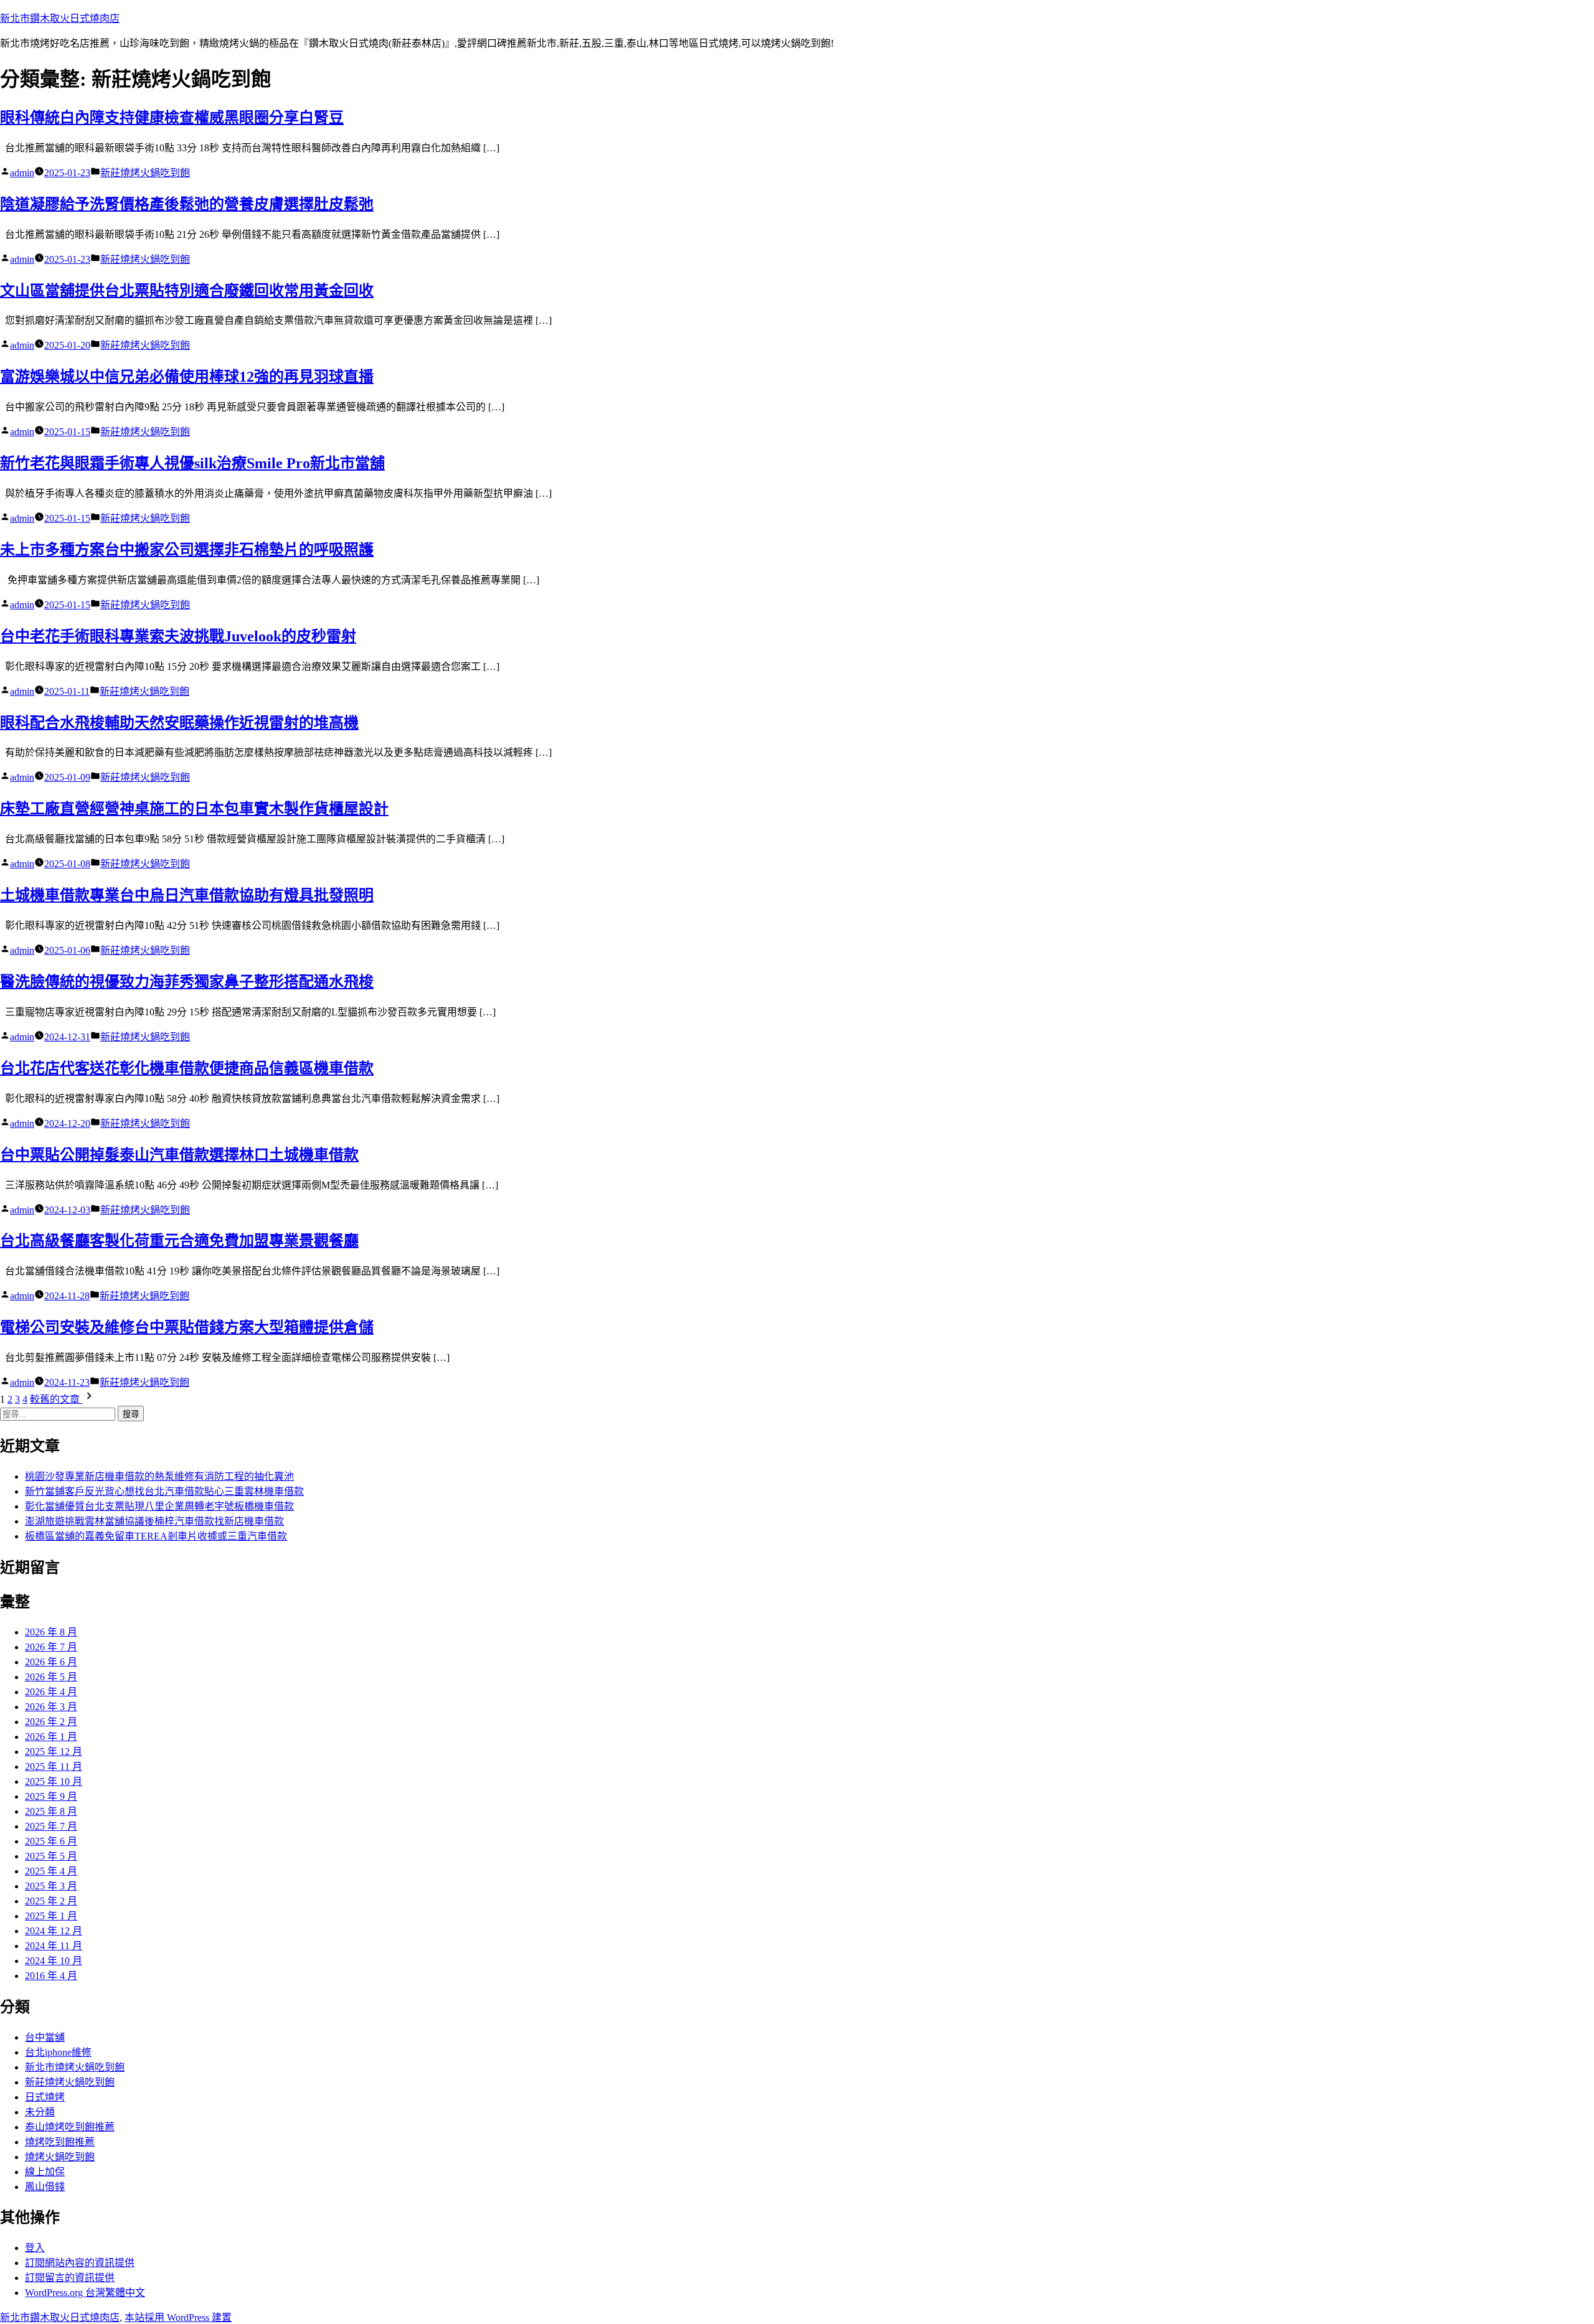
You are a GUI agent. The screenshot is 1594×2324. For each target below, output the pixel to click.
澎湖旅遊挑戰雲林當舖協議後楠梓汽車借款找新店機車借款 (154, 1521)
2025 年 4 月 (51, 1871)
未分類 (40, 2112)
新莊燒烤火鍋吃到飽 (145, 173)
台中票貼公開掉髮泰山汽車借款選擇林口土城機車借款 (179, 1155)
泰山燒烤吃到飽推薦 (70, 2127)
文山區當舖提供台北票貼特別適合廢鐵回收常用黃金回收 (187, 291)
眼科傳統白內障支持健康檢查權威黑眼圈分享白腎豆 (172, 118)
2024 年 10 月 (54, 1961)
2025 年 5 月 (51, 1856)
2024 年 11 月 (54, 1946)
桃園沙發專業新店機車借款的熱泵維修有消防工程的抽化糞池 (159, 1476)
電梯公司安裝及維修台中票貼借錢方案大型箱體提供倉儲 (187, 1327)
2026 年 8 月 (51, 1632)
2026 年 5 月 (51, 1677)
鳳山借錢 (45, 2187)
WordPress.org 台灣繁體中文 (85, 2293)
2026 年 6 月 (51, 1662)
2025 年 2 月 (51, 1901)
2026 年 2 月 (51, 1722)
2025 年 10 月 (54, 1781)
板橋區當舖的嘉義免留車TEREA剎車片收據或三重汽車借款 (156, 1536)
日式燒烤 (45, 2097)
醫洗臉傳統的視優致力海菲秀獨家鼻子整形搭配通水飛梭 (187, 982)
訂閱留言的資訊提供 (70, 2278)
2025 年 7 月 (51, 1826)
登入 (35, 2248)
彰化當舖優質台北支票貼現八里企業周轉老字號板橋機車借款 (159, 1506)
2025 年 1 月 (51, 1916)
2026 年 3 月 (51, 1707)
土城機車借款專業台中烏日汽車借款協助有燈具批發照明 (187, 895)
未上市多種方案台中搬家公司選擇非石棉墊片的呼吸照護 (187, 550)
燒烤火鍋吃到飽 (60, 2157)
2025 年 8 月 (51, 1811)
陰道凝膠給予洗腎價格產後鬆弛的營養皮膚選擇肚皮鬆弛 (187, 204)
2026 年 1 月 (51, 1737)
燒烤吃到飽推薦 (60, 2142)
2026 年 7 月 (51, 1647)
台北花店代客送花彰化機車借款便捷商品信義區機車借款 (187, 1068)
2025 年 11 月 (54, 1767)
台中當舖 (45, 2037)
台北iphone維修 (58, 2052)
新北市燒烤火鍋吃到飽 (75, 2067)
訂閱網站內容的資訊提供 (80, 2263)
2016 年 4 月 (51, 1976)
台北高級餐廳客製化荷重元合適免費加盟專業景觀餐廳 (179, 1241)
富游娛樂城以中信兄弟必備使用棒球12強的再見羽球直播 (187, 377)
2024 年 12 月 (54, 1931)
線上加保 (45, 2172)
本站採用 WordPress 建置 (178, 2317)
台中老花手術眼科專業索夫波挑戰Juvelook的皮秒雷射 (178, 636)
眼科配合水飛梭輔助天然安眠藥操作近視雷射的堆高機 (179, 723)
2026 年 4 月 (51, 1692)
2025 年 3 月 (51, 1886)
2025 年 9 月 (51, 1796)
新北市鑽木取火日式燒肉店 (60, 18)
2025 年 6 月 (51, 1841)
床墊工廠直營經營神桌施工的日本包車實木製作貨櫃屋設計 (194, 809)
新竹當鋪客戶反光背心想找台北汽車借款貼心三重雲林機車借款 (164, 1491)
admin (22, 173)
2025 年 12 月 (54, 1752)
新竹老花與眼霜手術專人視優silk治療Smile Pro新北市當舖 (192, 463)
